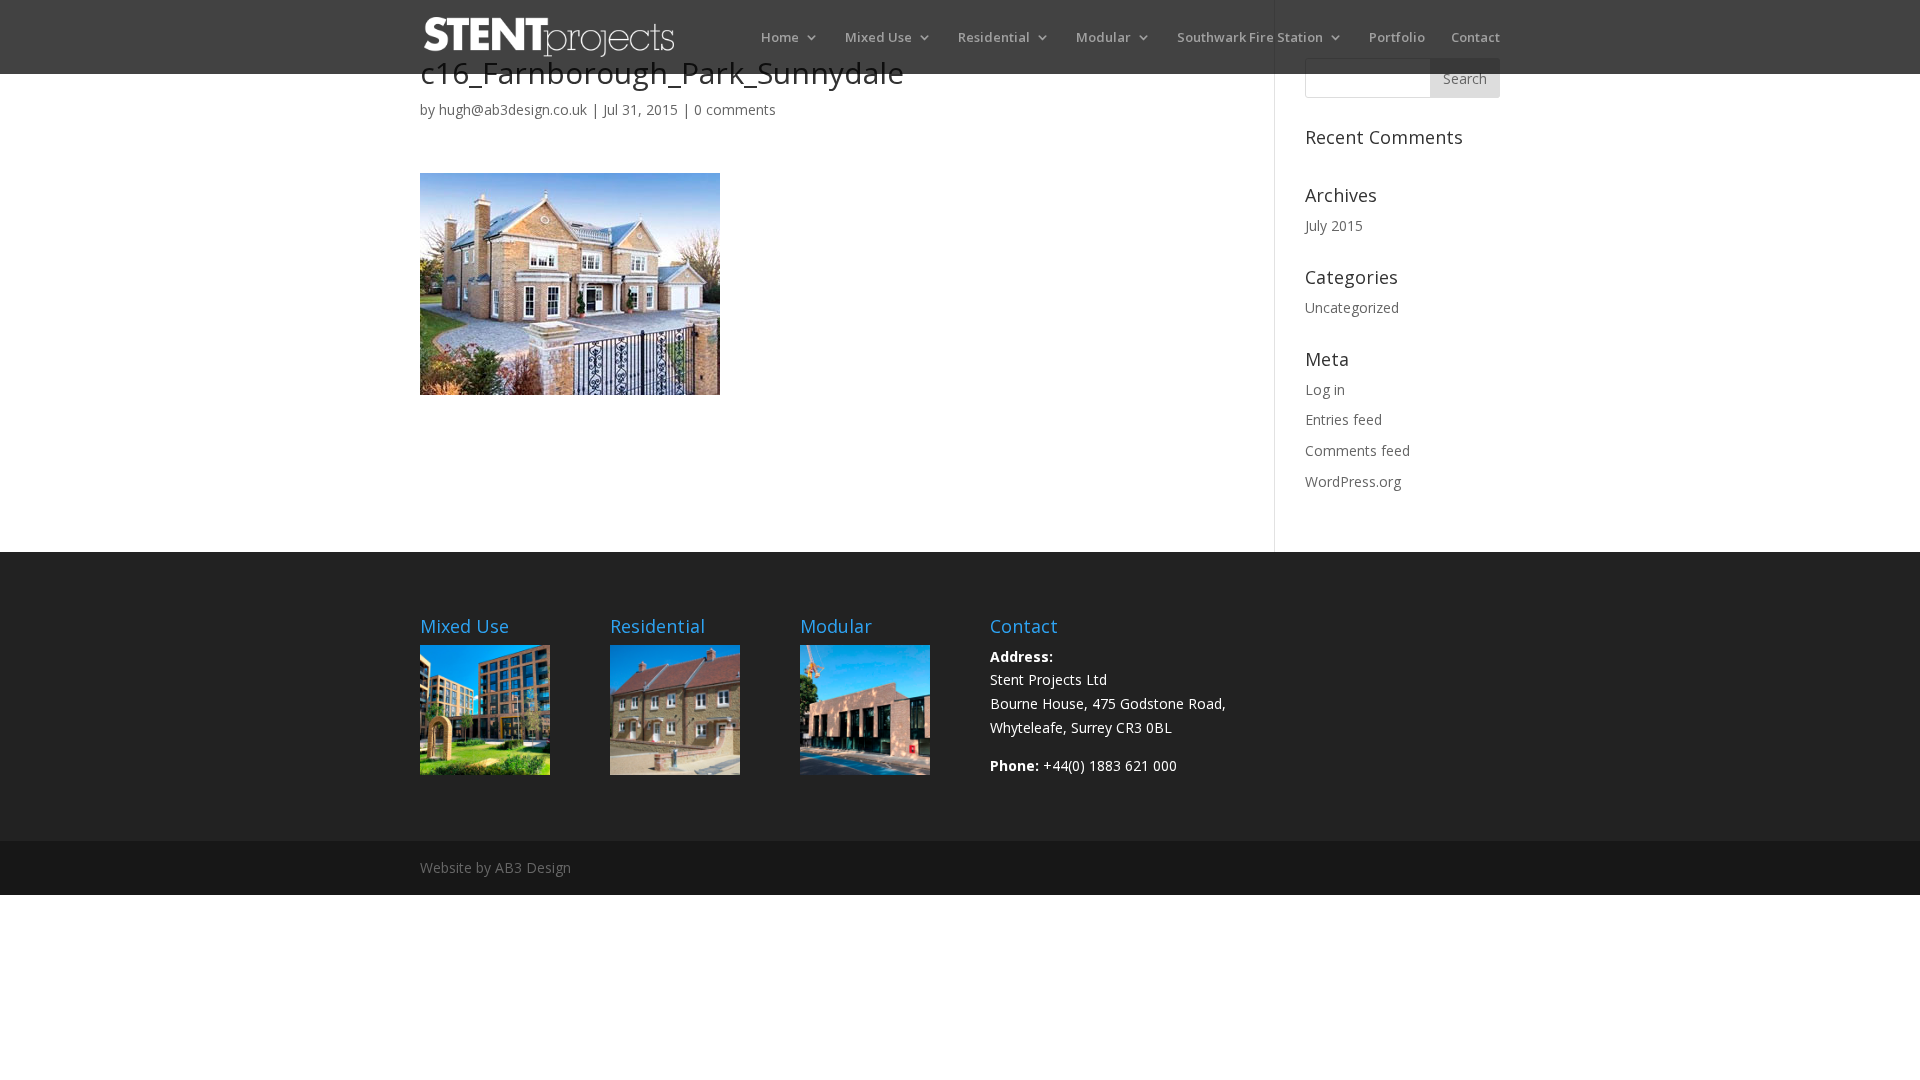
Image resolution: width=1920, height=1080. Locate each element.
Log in (1325, 389)
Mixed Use (878, 38)
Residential (994, 38)
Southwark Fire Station (1250, 38)
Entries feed (1343, 419)
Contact (1475, 38)
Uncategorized (1352, 307)
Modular (1103, 38)
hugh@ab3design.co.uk (513, 109)
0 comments (735, 109)
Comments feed (1357, 450)
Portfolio (1397, 38)
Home (780, 38)
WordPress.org (1353, 481)
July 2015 (1334, 225)
